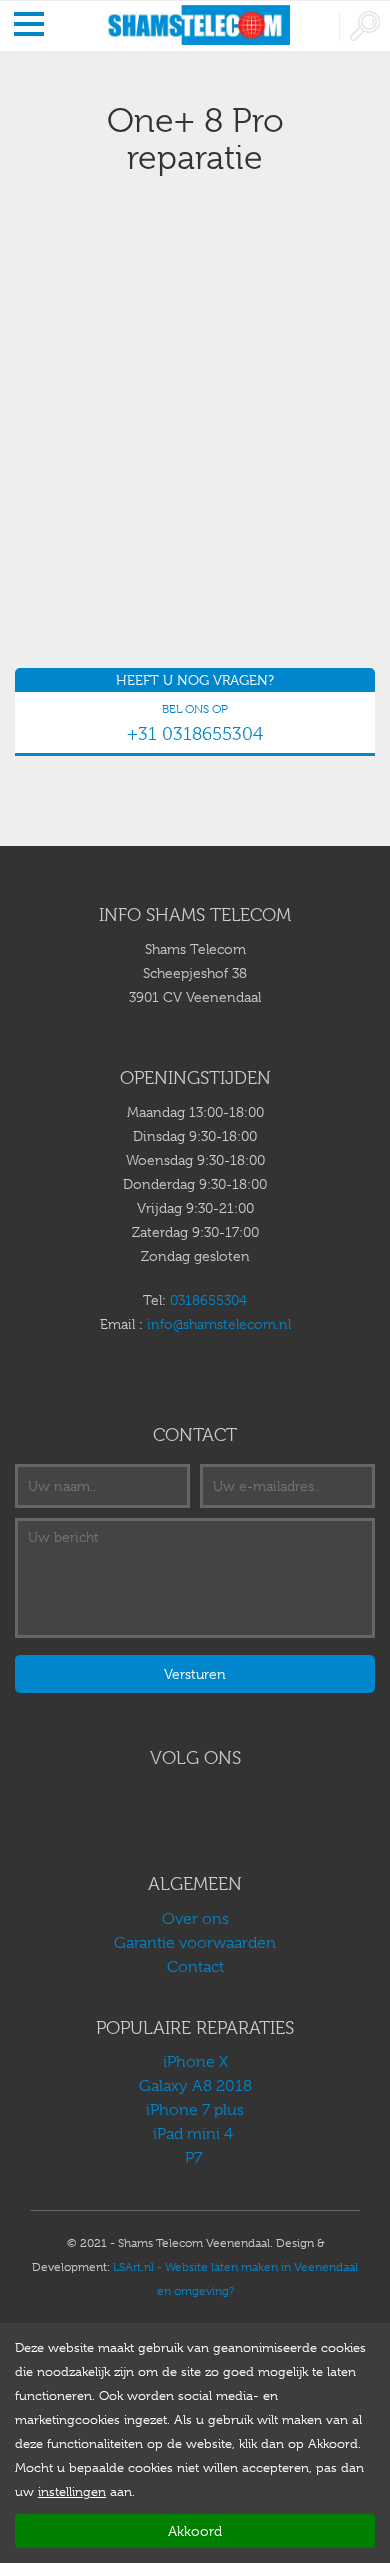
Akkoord (195, 2531)
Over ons (195, 1919)
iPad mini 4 (195, 2134)
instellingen (72, 2491)
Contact (195, 1967)
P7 (195, 2158)
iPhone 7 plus (195, 2110)
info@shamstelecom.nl (219, 1324)
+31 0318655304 (195, 734)
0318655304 (208, 1300)
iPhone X (195, 2062)
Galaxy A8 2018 (195, 2086)
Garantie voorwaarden (195, 1943)
